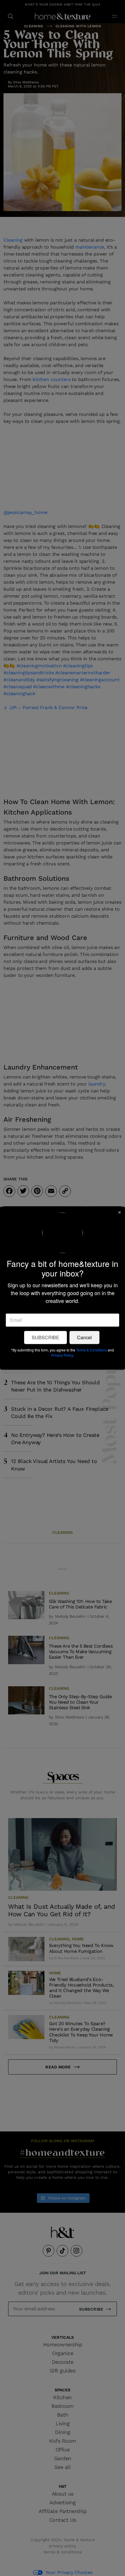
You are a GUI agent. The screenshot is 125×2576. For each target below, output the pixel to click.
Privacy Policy (62, 1355)
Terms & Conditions (92, 1350)
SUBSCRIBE (45, 1337)
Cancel (84, 1337)
